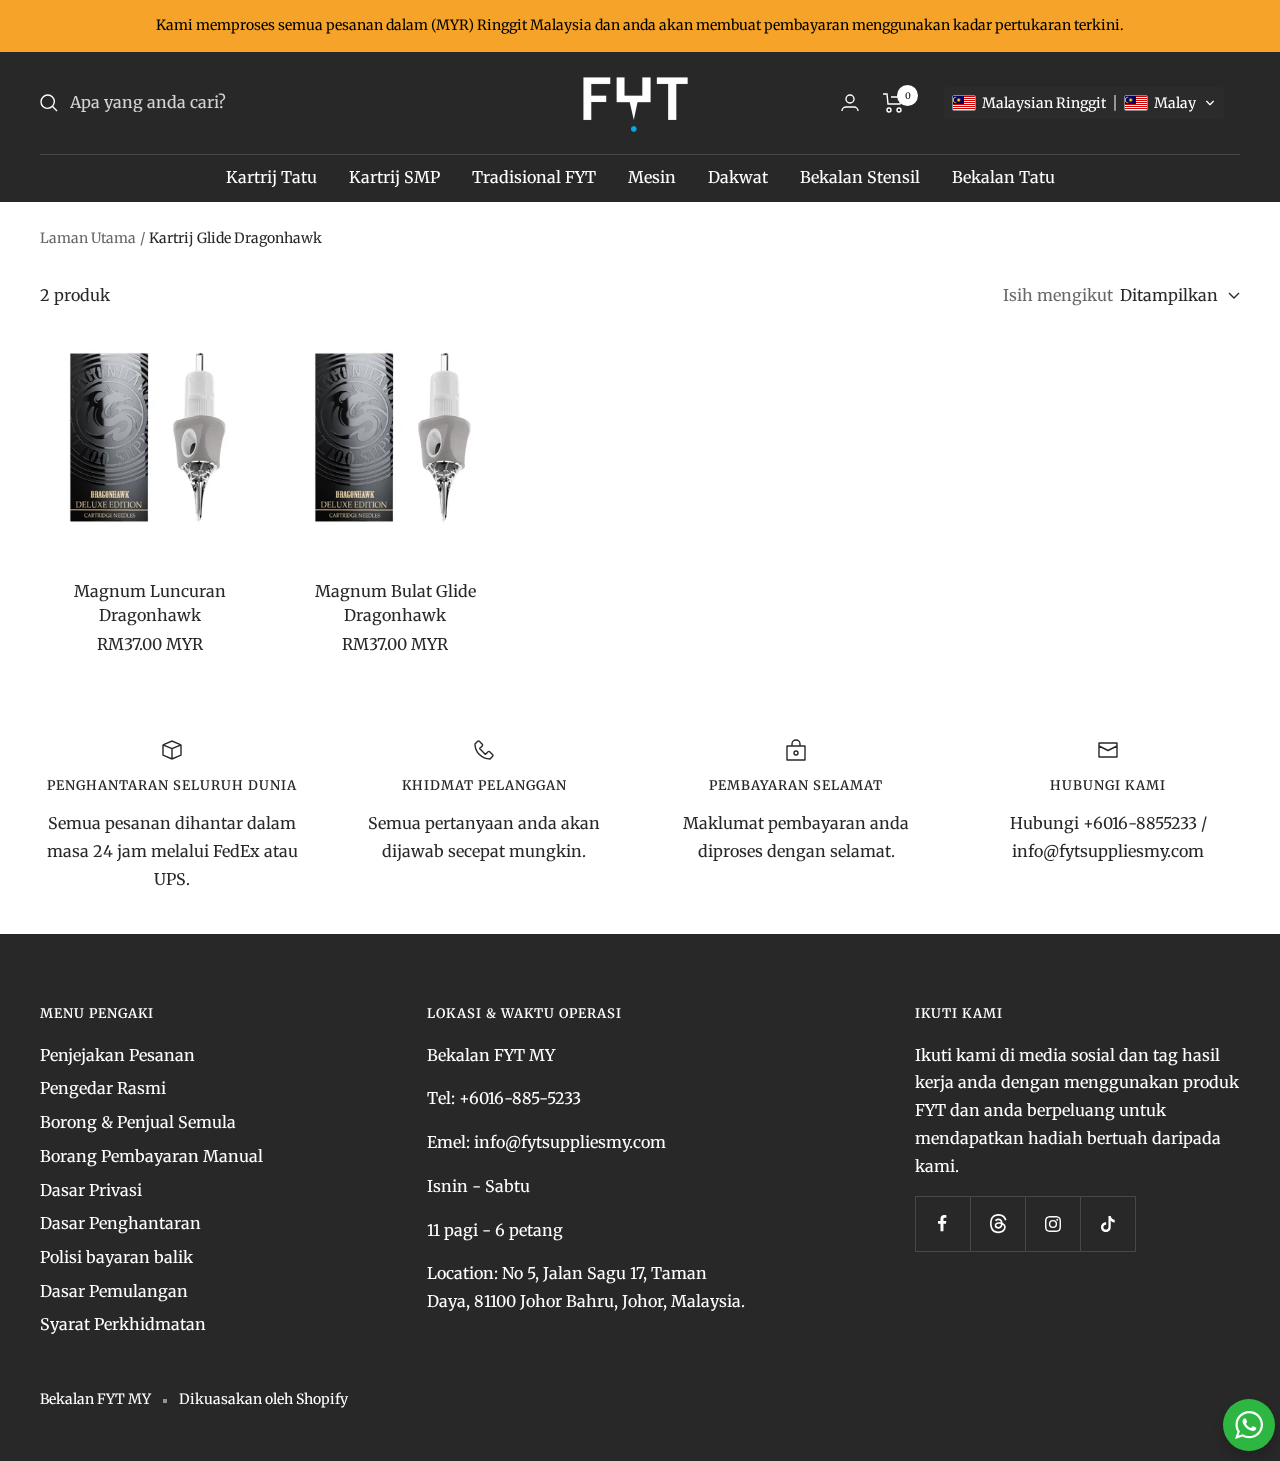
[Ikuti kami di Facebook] (942, 1223)
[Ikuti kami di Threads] (997, 1223)
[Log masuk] (850, 102)
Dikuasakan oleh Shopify (263, 1399)
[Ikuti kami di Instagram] (1052, 1223)
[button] (1084, 103)
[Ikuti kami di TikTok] (1107, 1223)
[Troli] (893, 103)
